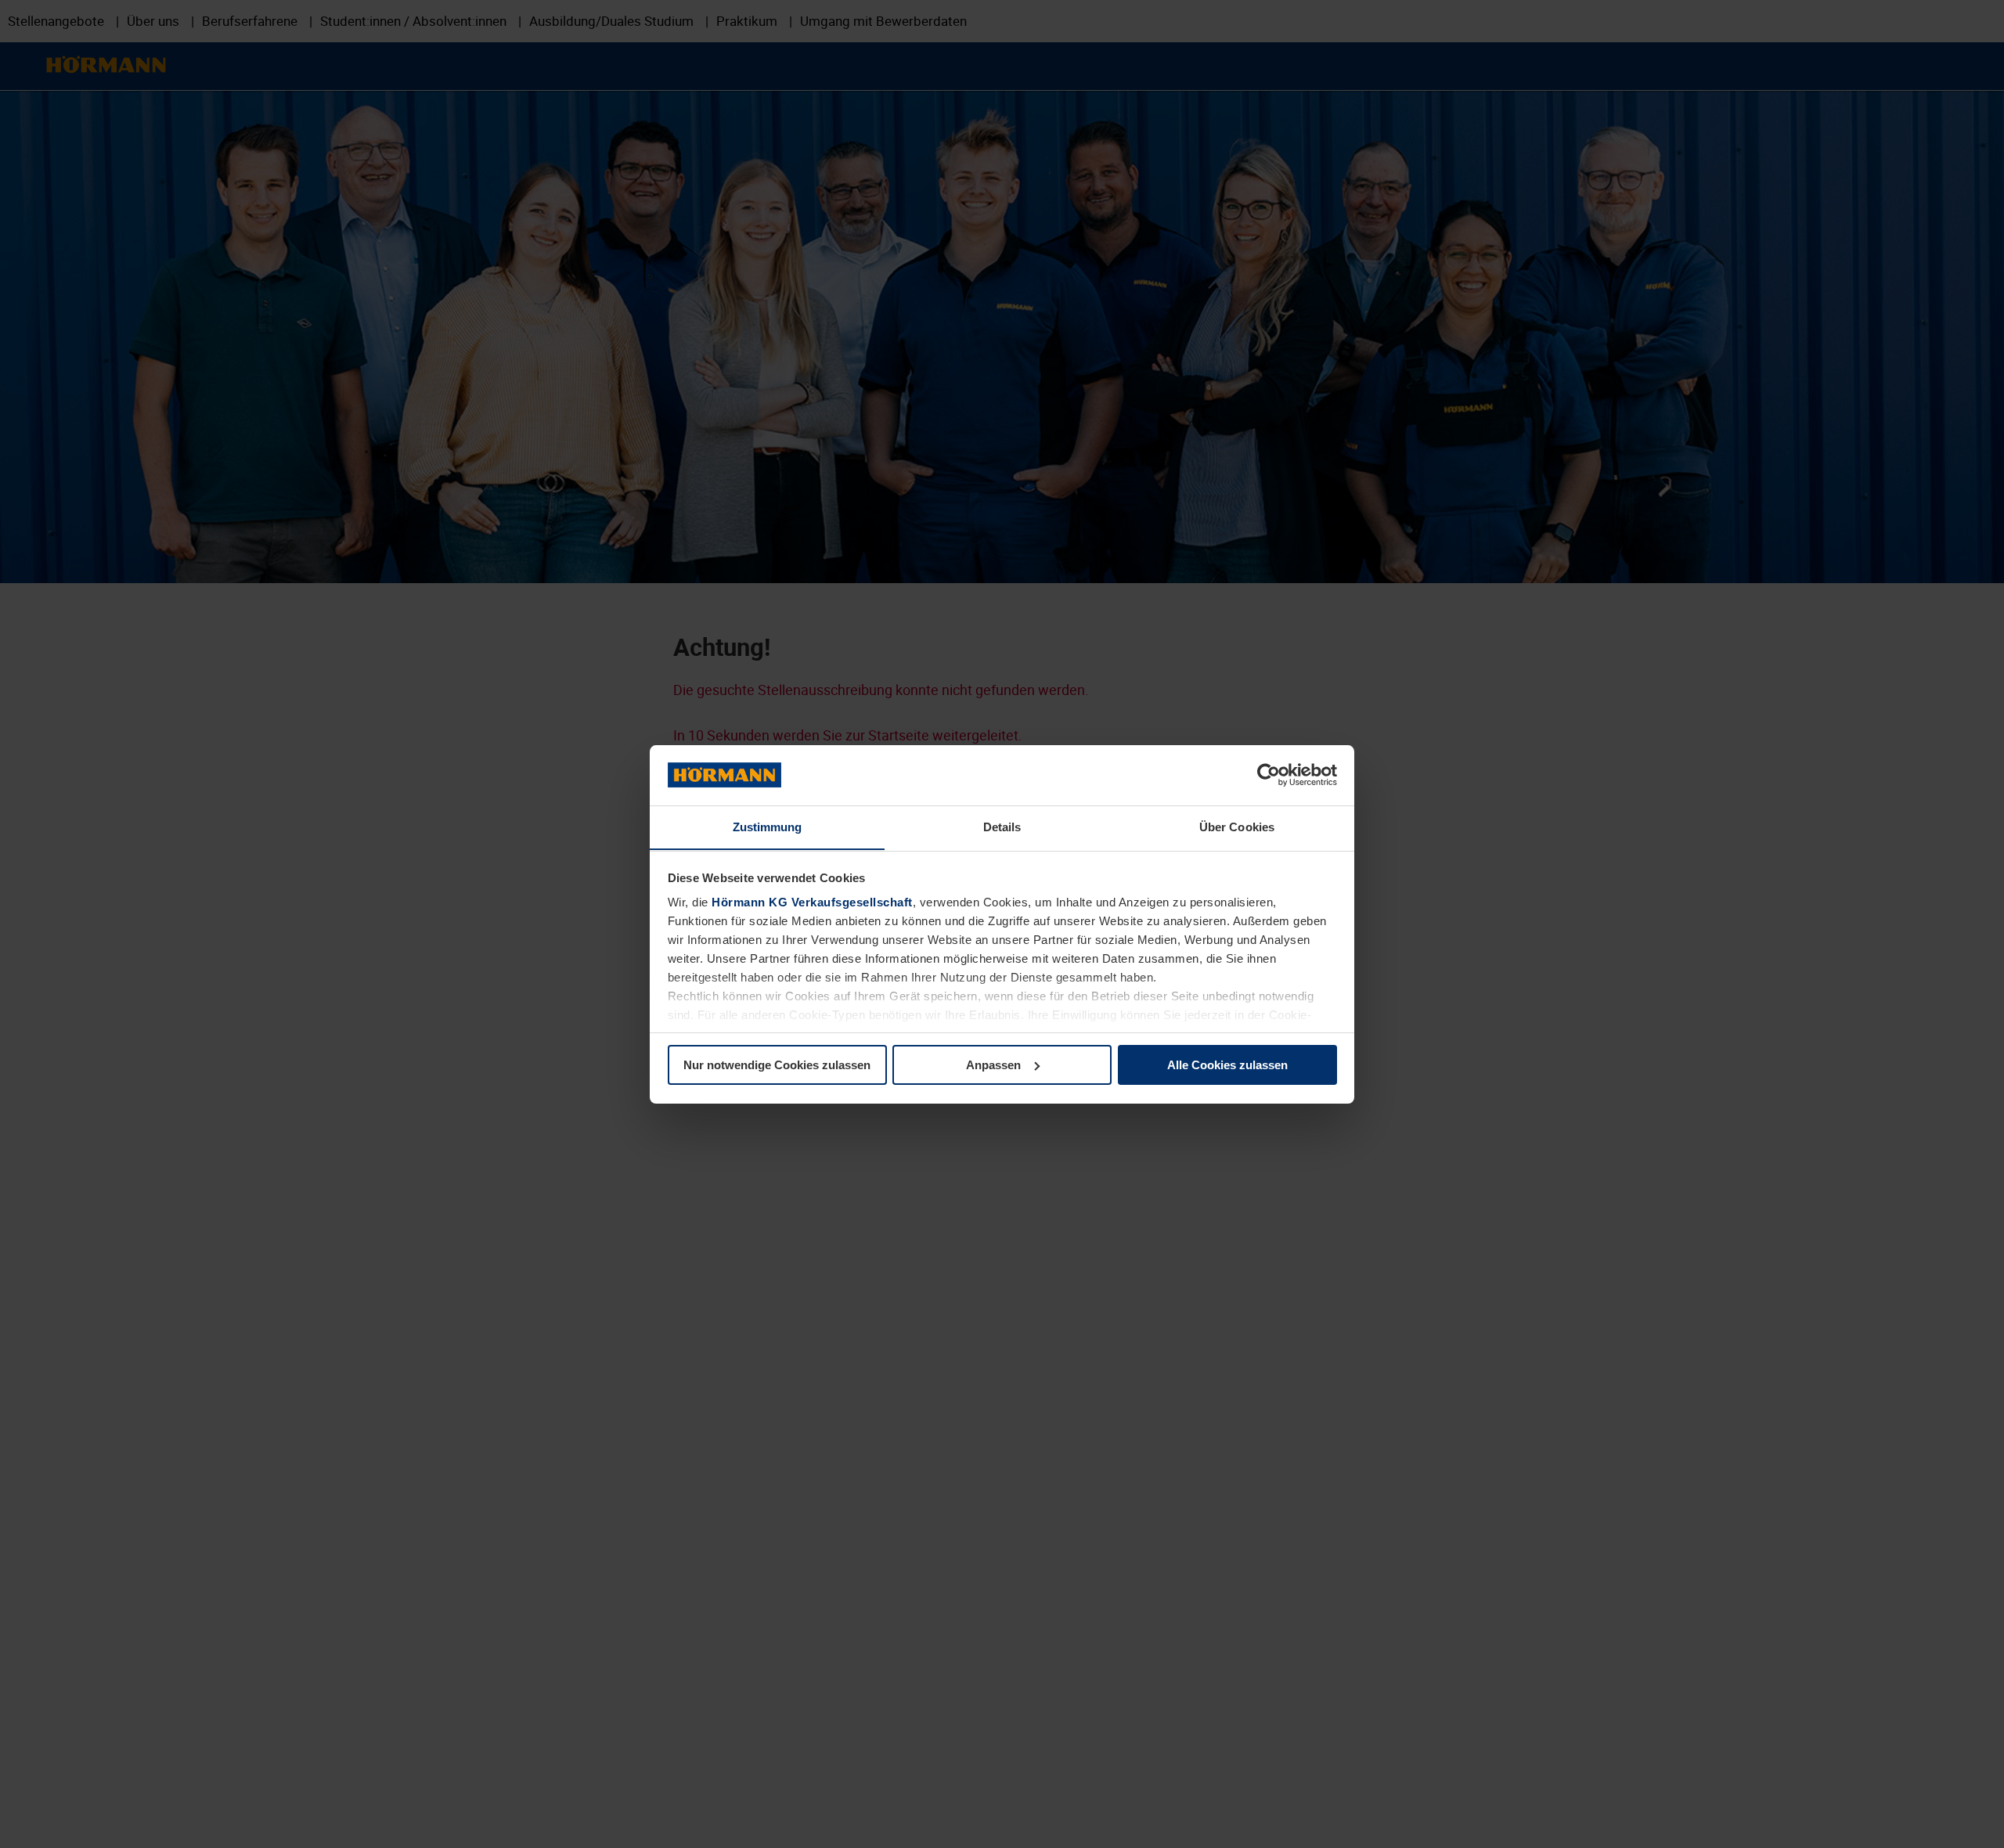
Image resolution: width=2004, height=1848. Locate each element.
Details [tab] (1002, 826)
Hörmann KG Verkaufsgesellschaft (812, 902)
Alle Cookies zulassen (1227, 1065)
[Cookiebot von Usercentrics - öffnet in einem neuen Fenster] (1269, 775)
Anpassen (993, 1065)
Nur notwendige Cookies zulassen (777, 1065)
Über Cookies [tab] (1237, 826)
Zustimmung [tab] (768, 826)
